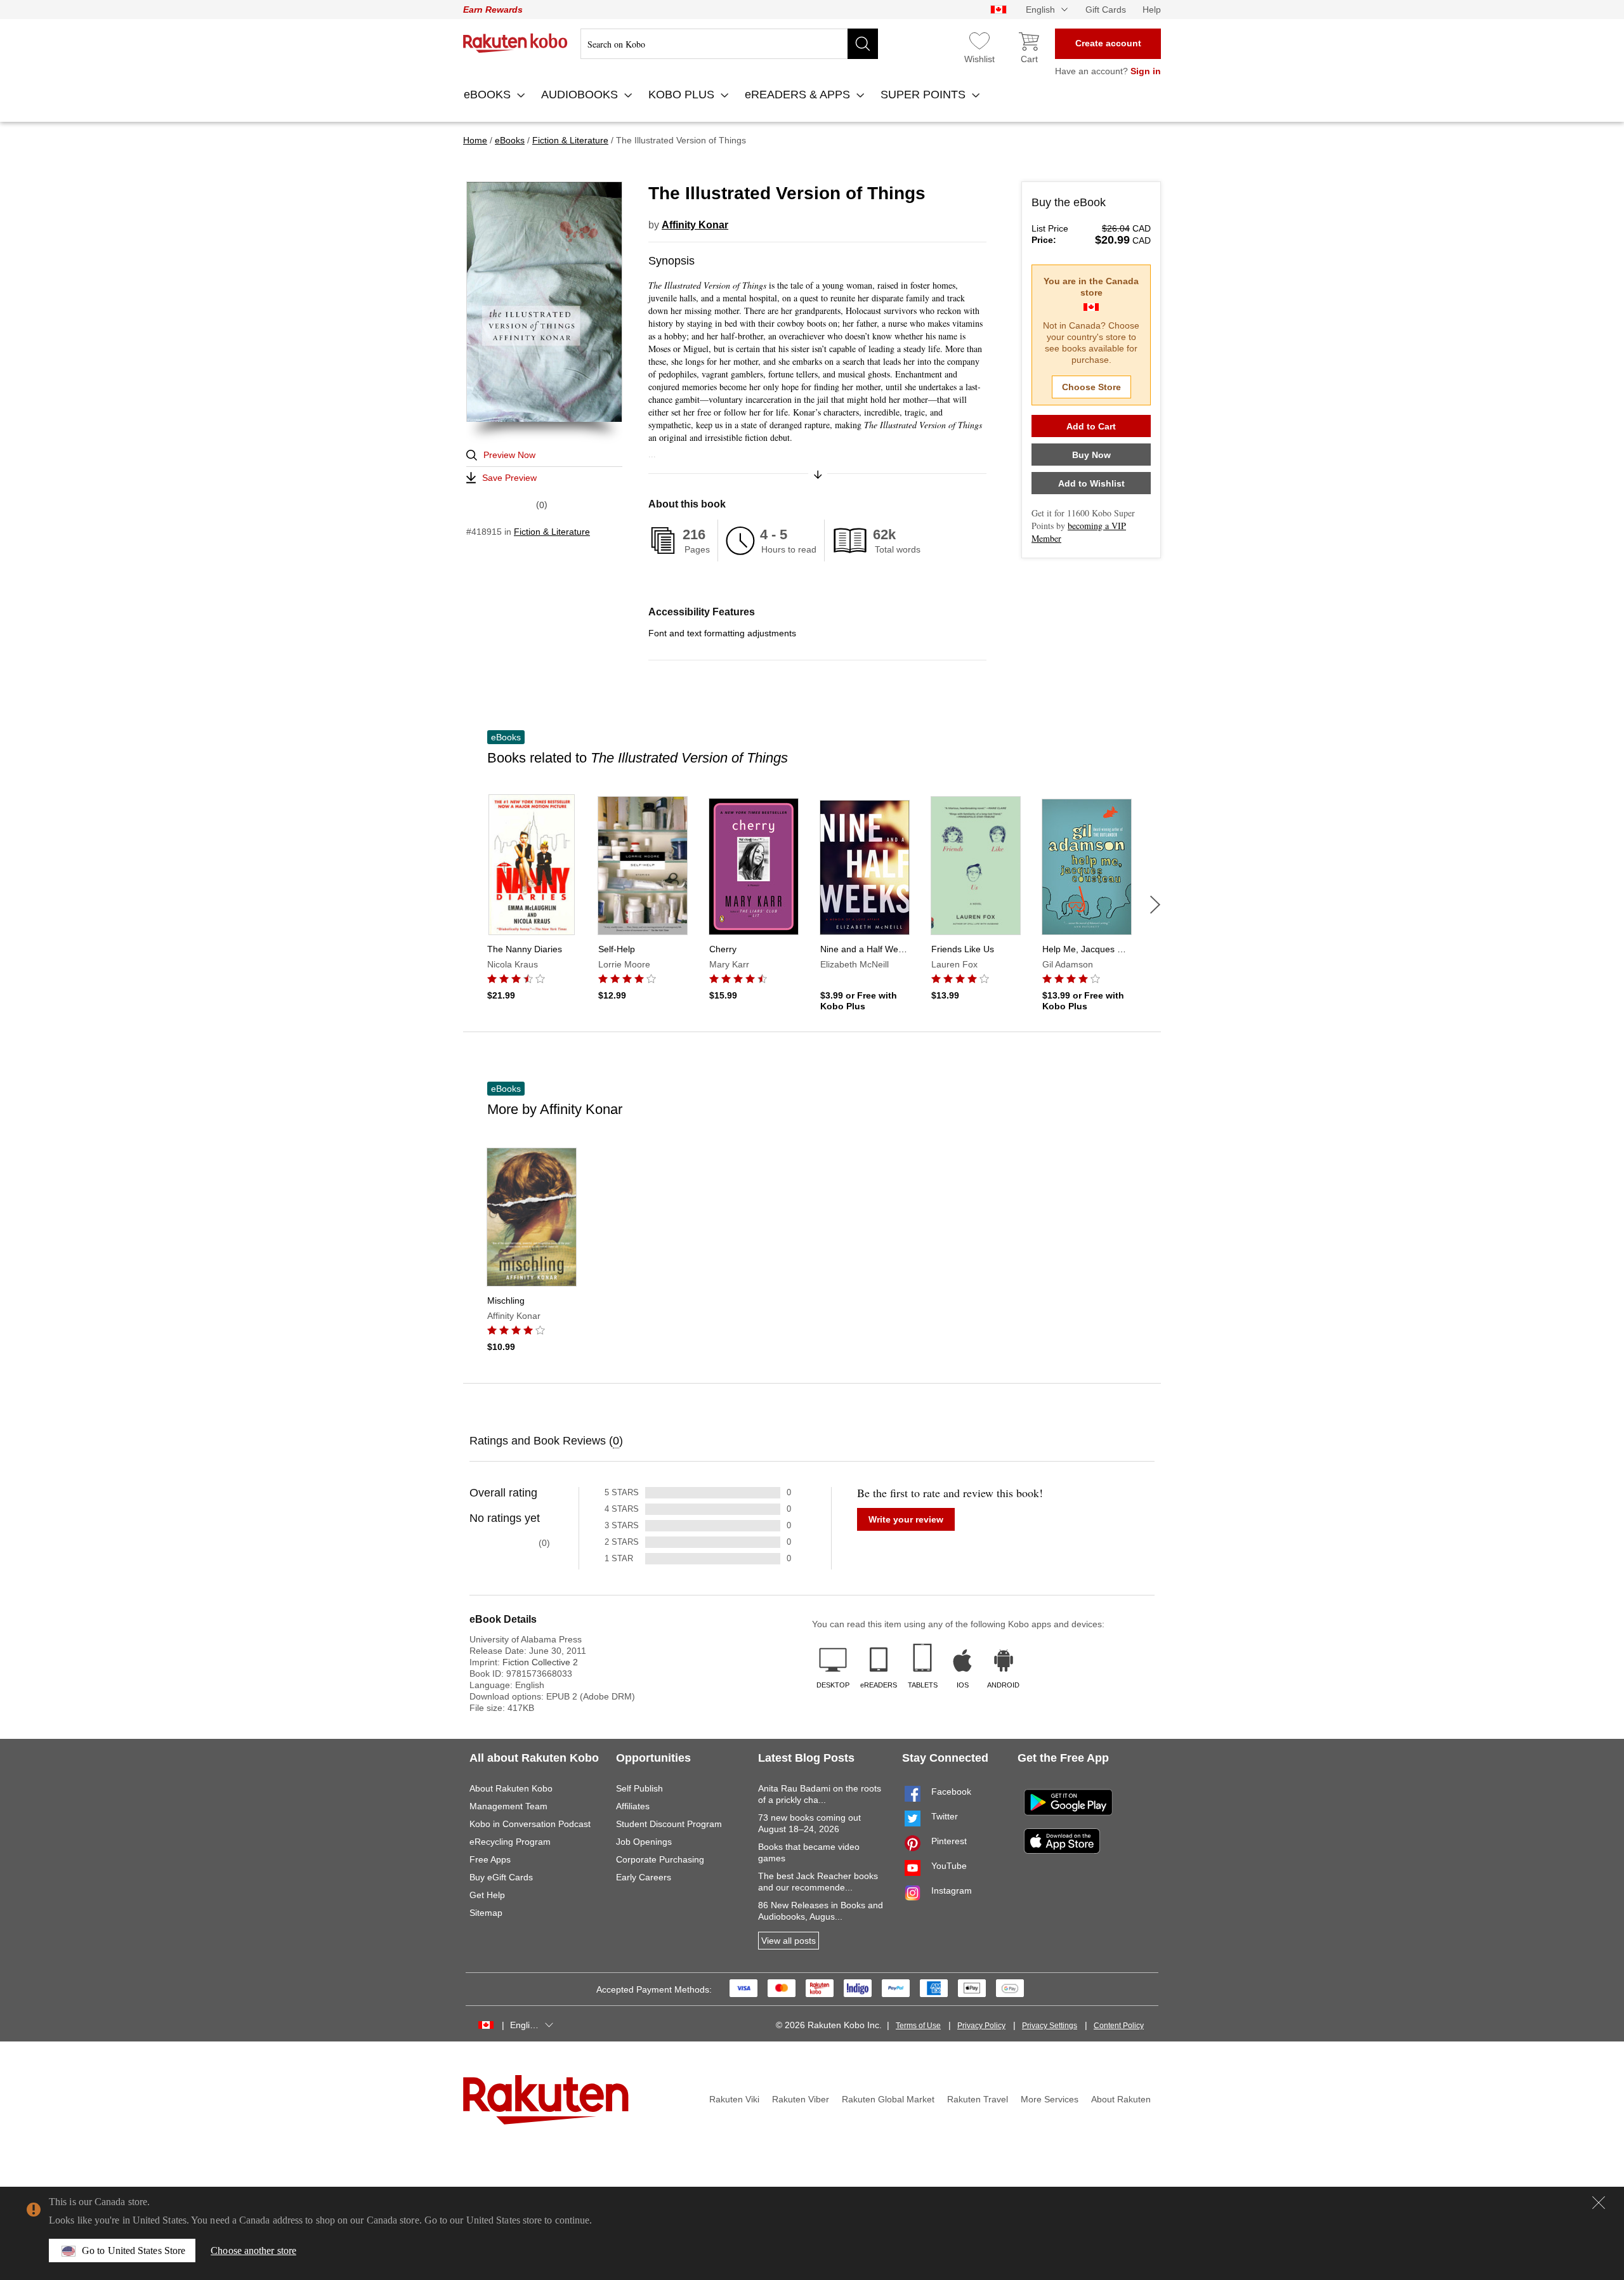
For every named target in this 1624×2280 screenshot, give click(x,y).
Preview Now (509, 455)
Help (1152, 10)
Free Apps (490, 1859)
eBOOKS (489, 95)
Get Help (487, 1895)
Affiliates (633, 1806)
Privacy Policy (981, 2026)
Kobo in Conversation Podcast (530, 1824)
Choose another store (253, 2251)
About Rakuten (1121, 2099)
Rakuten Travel (978, 2099)
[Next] (1155, 905)
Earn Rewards (493, 10)
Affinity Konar (695, 225)
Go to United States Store (134, 2251)
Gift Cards (1106, 10)
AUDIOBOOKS (581, 95)
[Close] (1599, 2203)
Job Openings (644, 1842)
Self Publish (639, 1788)
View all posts (789, 1941)
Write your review (906, 1519)
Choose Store (1091, 387)
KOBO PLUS (683, 95)
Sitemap (486, 1913)
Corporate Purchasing (660, 1859)
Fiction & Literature (552, 532)
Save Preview (509, 478)
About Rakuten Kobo (511, 1788)
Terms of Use (918, 2026)
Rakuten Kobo (515, 43)
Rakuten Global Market (888, 2099)
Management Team (508, 1806)
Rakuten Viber (801, 2099)
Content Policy (1119, 2026)
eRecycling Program (510, 1842)
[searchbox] (729, 44)
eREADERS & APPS (799, 95)
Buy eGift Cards (501, 1877)
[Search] (863, 44)
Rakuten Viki (734, 2099)
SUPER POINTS (925, 95)
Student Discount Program (669, 1824)
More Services (1050, 2099)
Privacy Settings (1050, 2026)
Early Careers (644, 1877)
